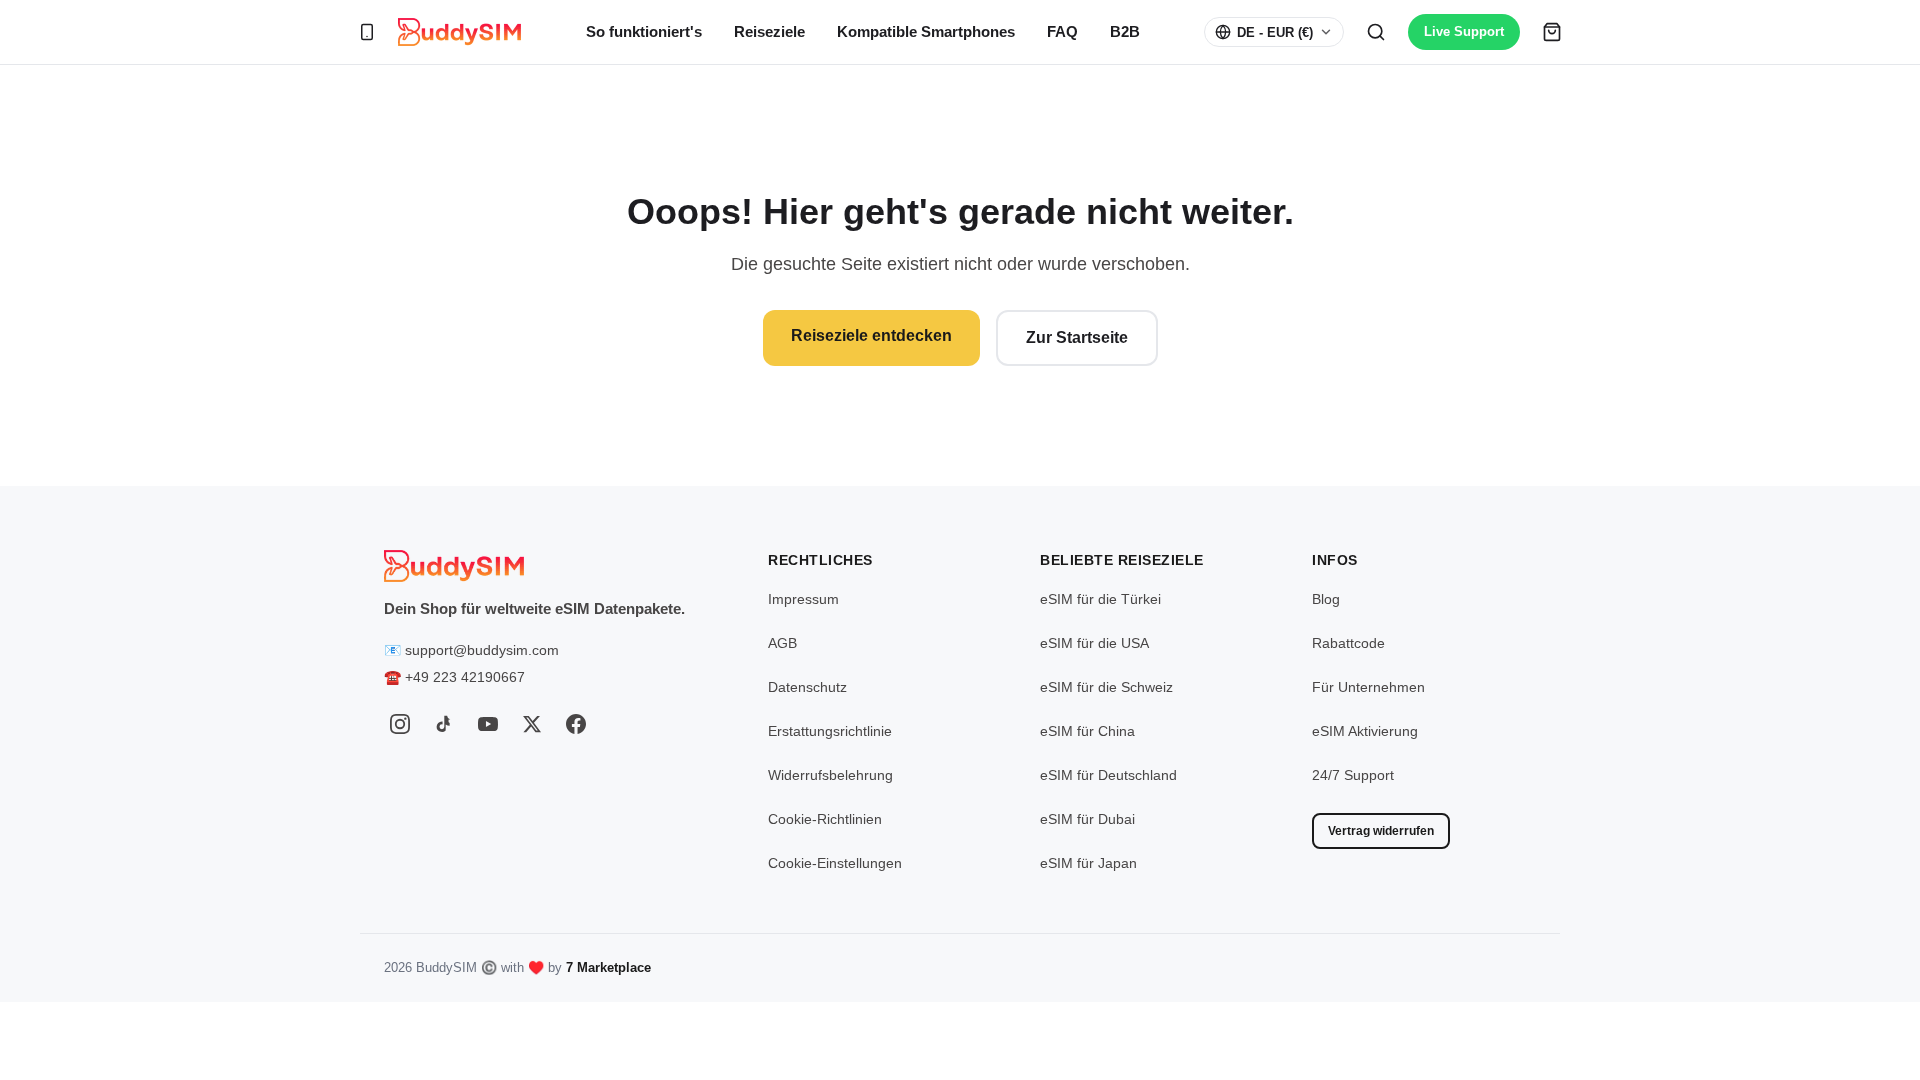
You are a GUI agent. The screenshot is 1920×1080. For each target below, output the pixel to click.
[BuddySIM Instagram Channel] (400, 724)
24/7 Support (1353, 775)
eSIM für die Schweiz (1106, 687)
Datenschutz (807, 687)
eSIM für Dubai (1087, 819)
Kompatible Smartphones (926, 31)
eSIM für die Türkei (1100, 599)
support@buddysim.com (482, 650)
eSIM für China (1087, 731)
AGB (782, 643)
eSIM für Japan (1088, 863)
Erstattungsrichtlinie (830, 731)
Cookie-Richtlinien (825, 819)
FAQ (1062, 31)
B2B (1125, 31)
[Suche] (1376, 32)
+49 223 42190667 (465, 677)
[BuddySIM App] (367, 32)
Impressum (803, 599)
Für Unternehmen (1368, 687)
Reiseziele (769, 31)
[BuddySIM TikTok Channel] (444, 724)
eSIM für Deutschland (1108, 775)
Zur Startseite (1077, 337)
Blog (1326, 599)
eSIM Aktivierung (1365, 731)
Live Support (1464, 31)
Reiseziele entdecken (871, 335)
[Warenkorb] (1552, 32)
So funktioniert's (644, 31)
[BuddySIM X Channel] (532, 724)
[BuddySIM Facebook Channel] (576, 724)
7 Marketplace (608, 967)
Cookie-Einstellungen (835, 863)
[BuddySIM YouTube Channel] (488, 724)
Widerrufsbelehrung (830, 775)
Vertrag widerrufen (1381, 831)
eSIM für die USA (1094, 643)
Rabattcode (1348, 643)
